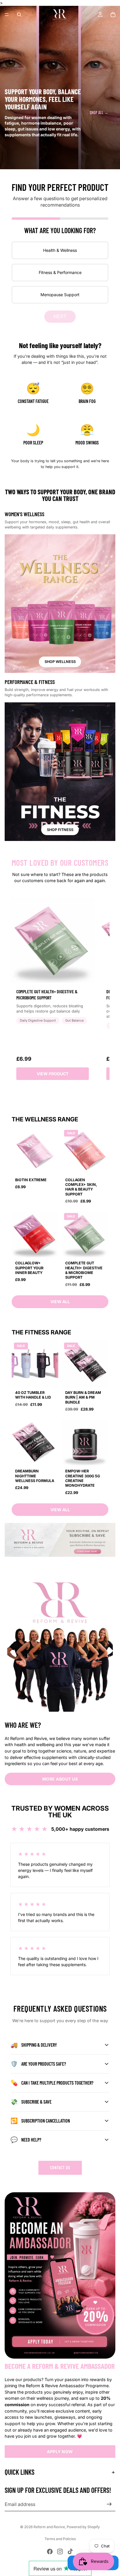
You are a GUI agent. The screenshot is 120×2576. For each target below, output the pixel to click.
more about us (60, 1779)
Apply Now (60, 2452)
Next (60, 316)
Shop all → (99, 112)
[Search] (19, 15)
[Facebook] (50, 2551)
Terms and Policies (60, 2539)
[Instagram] (60, 2551)
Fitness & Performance (60, 272)
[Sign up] (109, 2504)
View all (60, 1302)
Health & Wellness (60, 250)
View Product (53, 1074)
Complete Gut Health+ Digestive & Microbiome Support (47, 994)
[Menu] (7, 15)
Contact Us (60, 2168)
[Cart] (113, 15)
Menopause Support (60, 295)
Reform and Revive (49, 2527)
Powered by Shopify (83, 2527)
